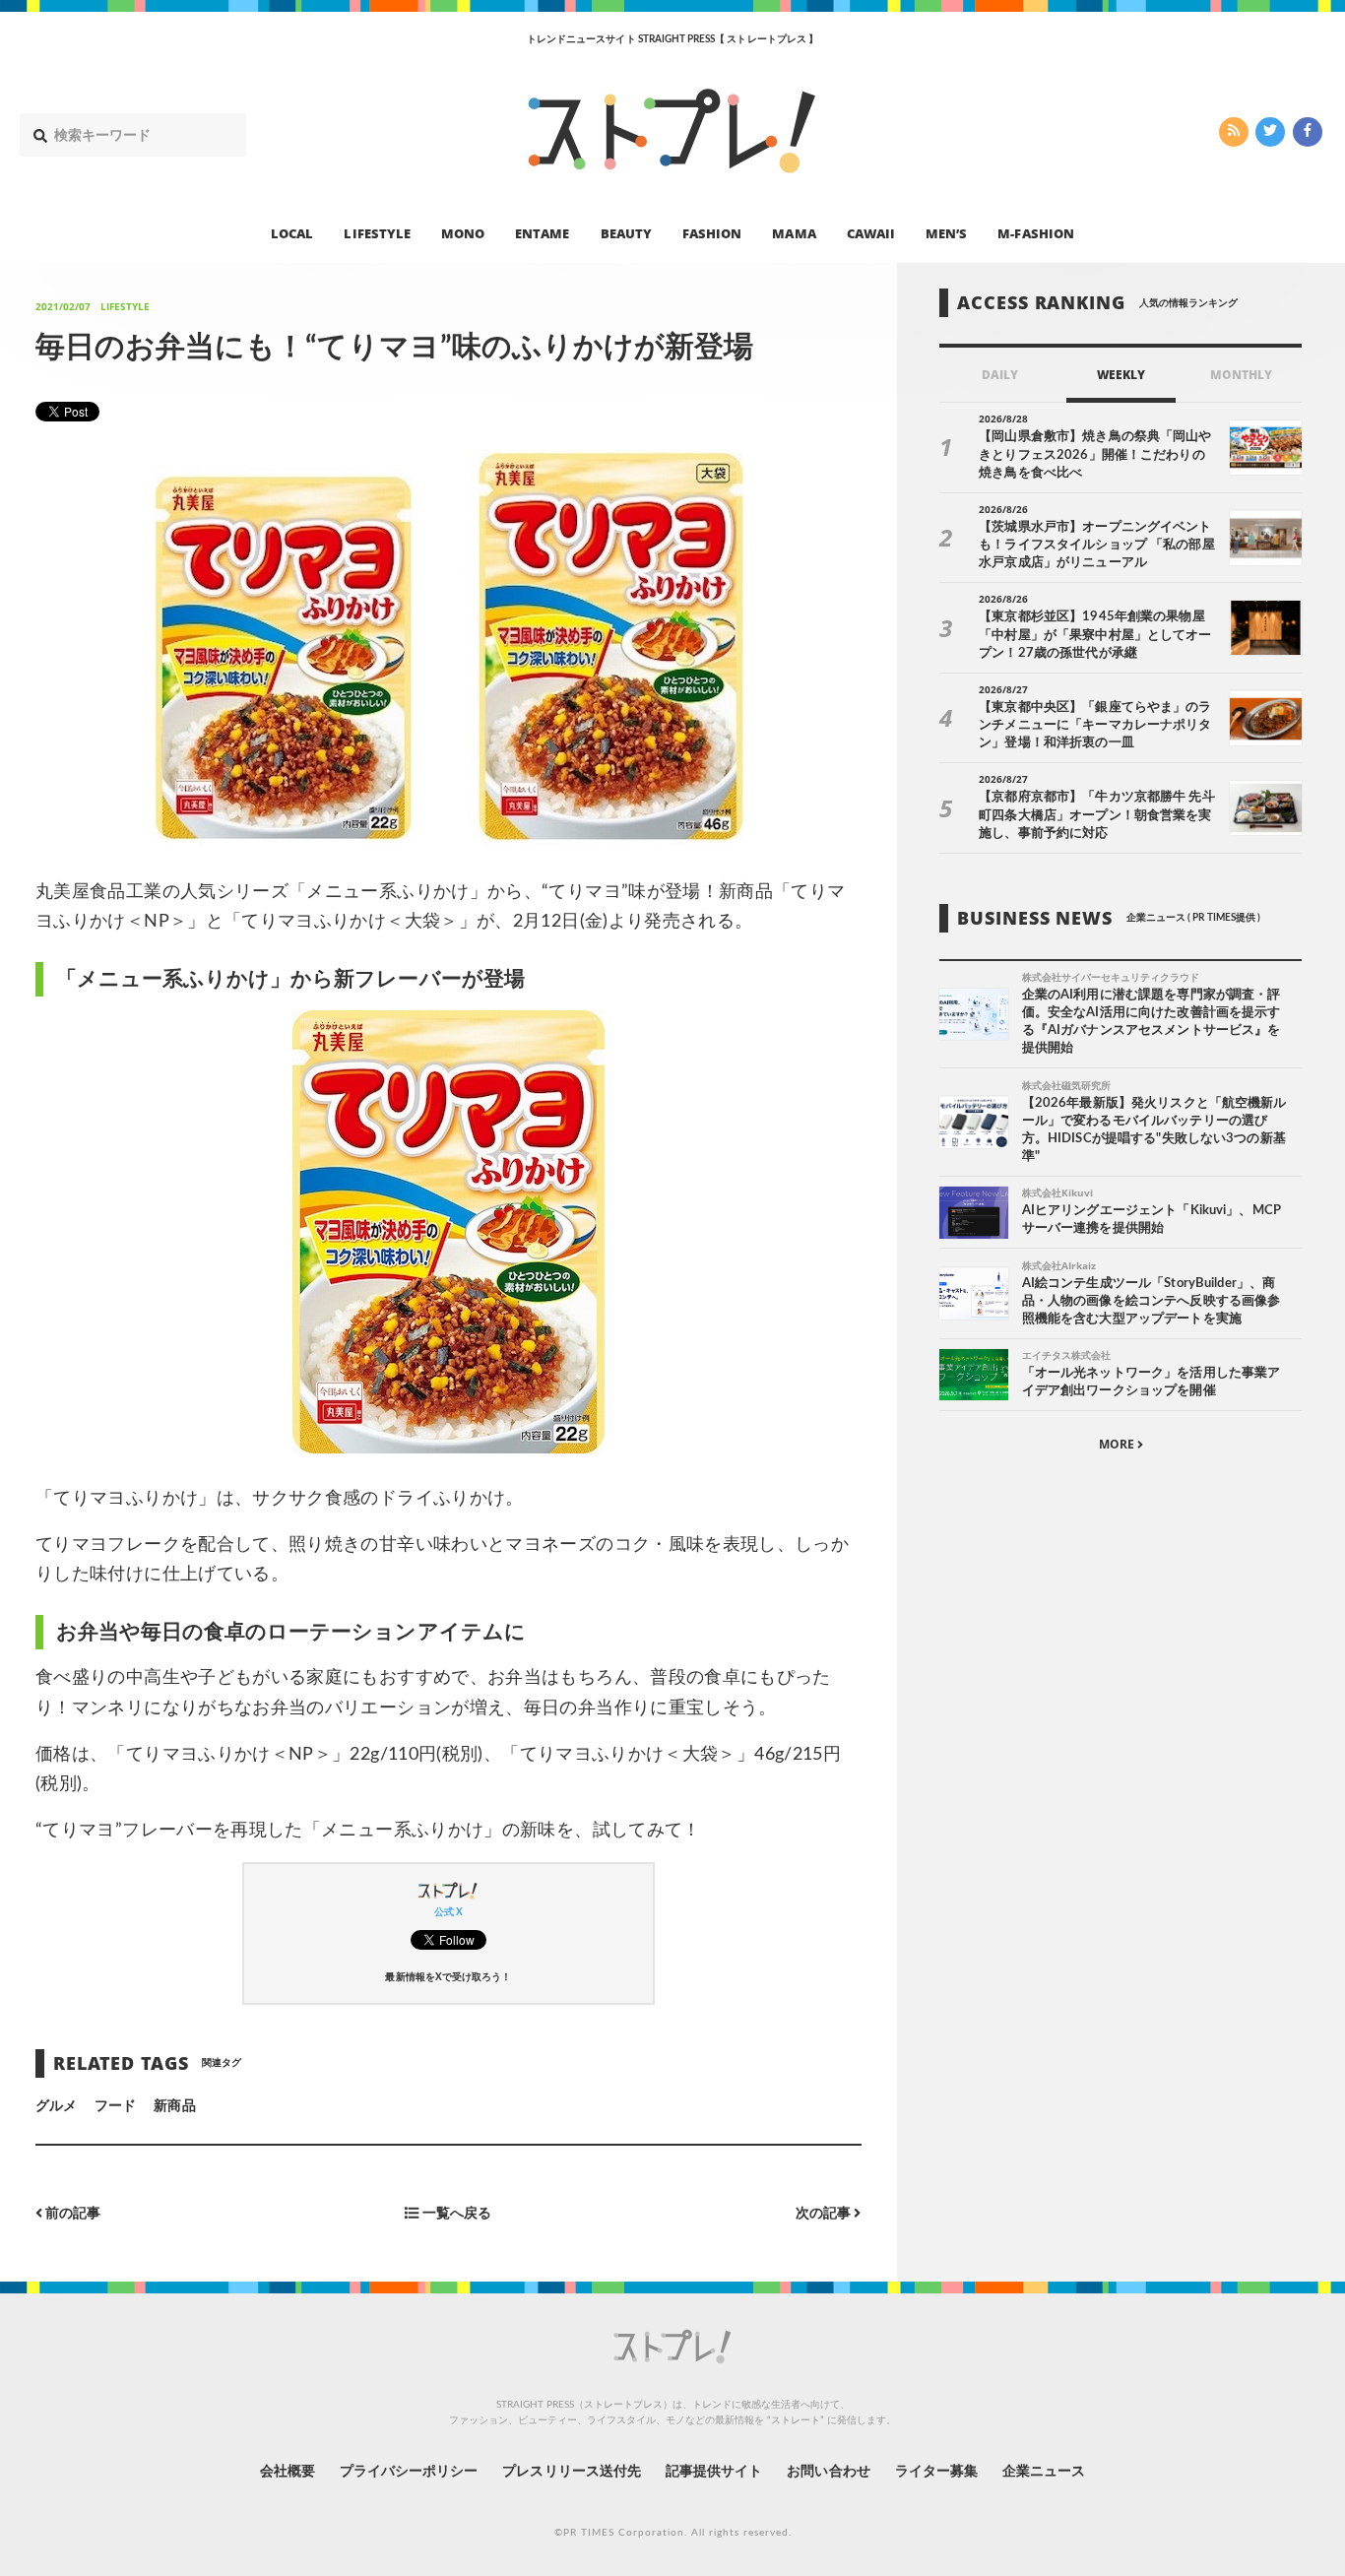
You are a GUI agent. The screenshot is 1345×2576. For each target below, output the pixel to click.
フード (115, 2106)
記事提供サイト (714, 2472)
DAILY (1000, 375)
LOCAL (292, 232)
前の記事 (71, 2214)
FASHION (712, 232)
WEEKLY (1121, 375)
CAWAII (871, 232)
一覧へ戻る (455, 2214)
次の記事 (825, 2214)
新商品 (174, 2106)
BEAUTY (626, 232)
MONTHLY (1241, 375)
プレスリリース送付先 (572, 2472)
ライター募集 (936, 2472)
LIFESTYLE (377, 232)
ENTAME (542, 232)
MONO (463, 232)
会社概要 (288, 2472)
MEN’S (946, 232)
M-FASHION (1035, 232)
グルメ (56, 2106)
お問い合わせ (828, 2472)
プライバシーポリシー (409, 2472)
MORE (1118, 1444)
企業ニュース (1044, 2472)
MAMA (794, 232)
